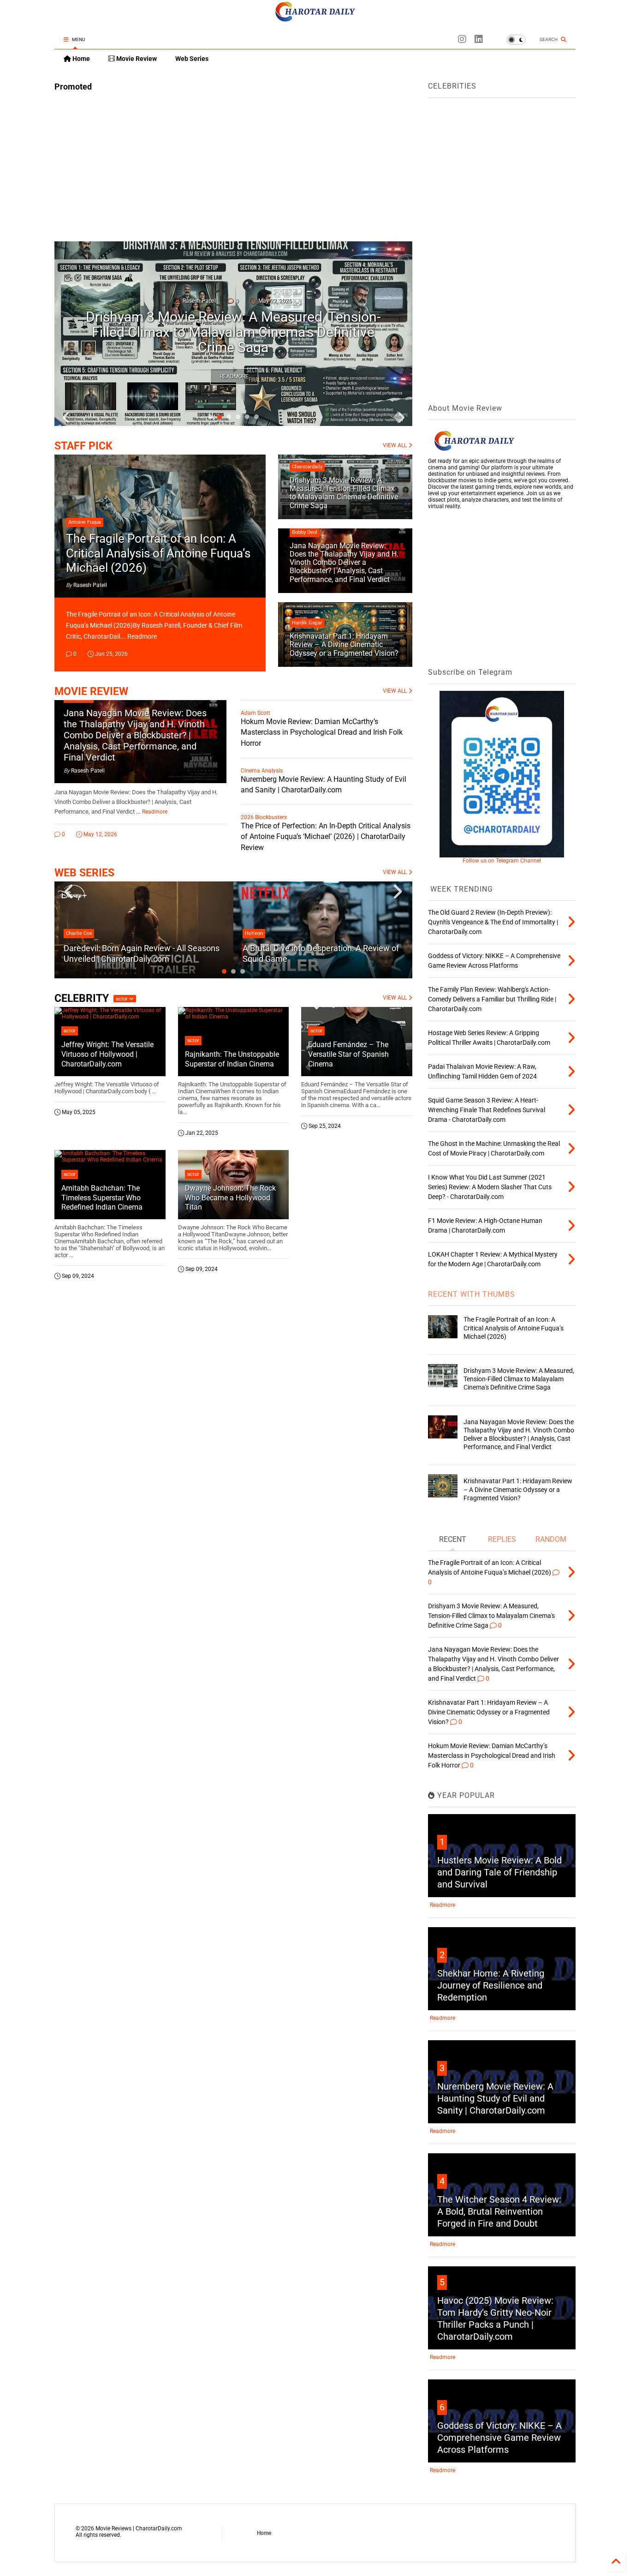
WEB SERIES (84, 873)
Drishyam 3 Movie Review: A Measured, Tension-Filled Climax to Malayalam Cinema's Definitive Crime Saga (344, 493)
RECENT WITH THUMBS (472, 1294)
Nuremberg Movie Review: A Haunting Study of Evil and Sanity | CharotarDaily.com (495, 2098)
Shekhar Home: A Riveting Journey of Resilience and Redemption (491, 1985)
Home (80, 59)
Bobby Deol (305, 532)
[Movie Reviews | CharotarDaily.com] (315, 19)
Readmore (234, 377)
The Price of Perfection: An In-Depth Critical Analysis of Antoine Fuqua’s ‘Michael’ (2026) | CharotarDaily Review (326, 836)
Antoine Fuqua (85, 522)
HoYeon (254, 933)
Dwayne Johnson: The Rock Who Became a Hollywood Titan (230, 1198)
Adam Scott (256, 713)
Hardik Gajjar (307, 623)
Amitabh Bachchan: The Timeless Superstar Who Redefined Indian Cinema (102, 1198)
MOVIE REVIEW (91, 692)
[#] (479, 39)
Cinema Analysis (262, 771)
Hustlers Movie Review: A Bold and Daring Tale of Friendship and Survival (499, 1872)
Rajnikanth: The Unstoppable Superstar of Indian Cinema (232, 1059)
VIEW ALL (395, 445)
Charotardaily (307, 467)
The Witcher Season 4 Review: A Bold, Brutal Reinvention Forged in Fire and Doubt (499, 2211)
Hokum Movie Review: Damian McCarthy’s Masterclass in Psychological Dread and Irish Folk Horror (322, 732)
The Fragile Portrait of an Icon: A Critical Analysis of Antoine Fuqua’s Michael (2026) (158, 553)
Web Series (192, 59)
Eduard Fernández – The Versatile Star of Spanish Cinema (348, 1054)
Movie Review (136, 59)
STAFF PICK (83, 446)
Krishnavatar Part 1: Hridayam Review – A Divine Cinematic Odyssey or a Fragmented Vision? (344, 645)
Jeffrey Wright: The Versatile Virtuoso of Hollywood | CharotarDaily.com (107, 1054)
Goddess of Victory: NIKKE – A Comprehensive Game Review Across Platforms (499, 2438)
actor (122, 999)
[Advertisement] (233, 163)
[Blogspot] (462, 39)
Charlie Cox (79, 933)
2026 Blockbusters (264, 817)
